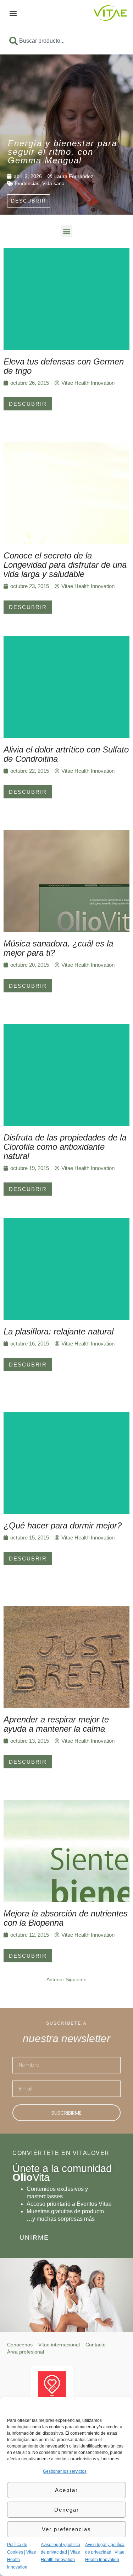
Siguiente (76, 1979)
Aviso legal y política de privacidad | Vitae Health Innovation (60, 2552)
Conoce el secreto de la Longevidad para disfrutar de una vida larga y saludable (65, 565)
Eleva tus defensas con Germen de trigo (64, 366)
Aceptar (66, 2490)
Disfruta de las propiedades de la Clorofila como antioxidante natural (65, 1147)
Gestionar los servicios (65, 2471)
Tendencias (27, 183)
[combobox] (66, 41)
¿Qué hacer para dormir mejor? (63, 1525)
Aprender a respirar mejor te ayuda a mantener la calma (56, 1724)
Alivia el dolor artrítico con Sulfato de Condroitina (66, 754)
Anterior (55, 1979)
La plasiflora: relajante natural (59, 1331)
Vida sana (53, 183)
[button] (13, 13)
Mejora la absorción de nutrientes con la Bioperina (66, 1918)
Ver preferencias (66, 2529)
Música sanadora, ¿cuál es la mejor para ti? (58, 948)
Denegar (67, 2510)
